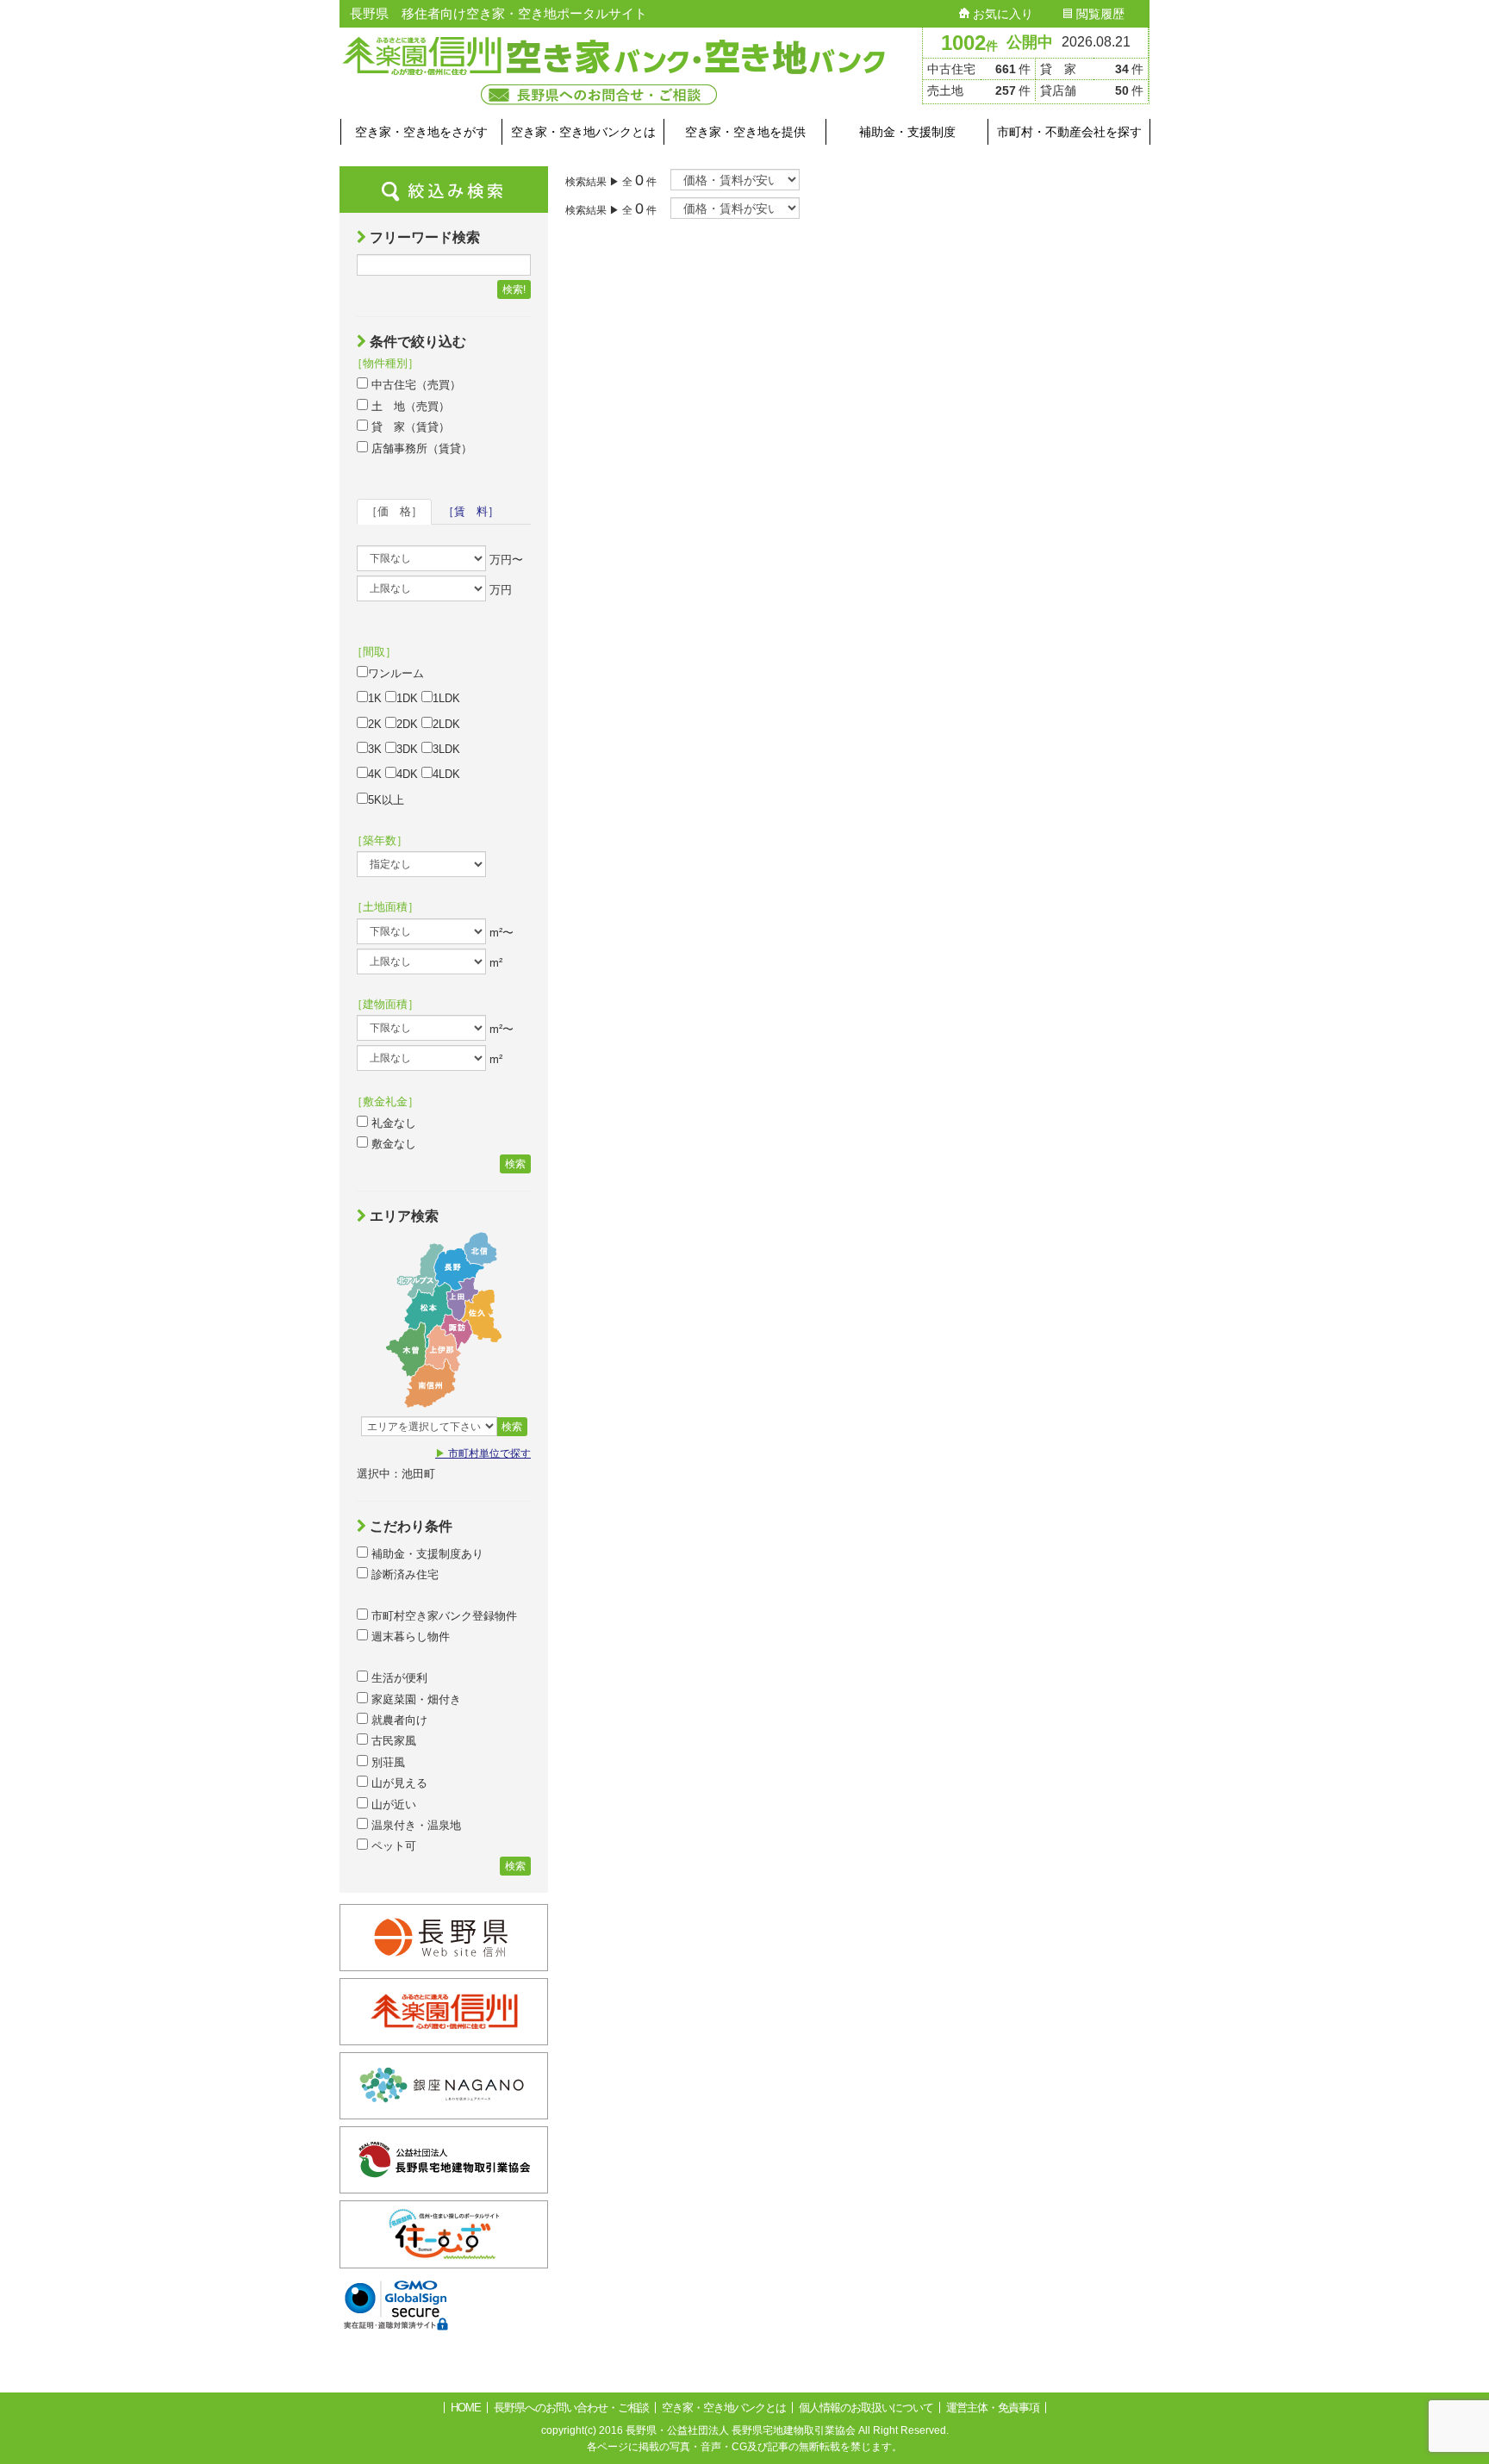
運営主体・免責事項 (993, 2408)
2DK (407, 724)
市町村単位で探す (483, 1453)
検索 (515, 1164)
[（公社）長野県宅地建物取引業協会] (444, 2183)
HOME (466, 2408)
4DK (407, 774)
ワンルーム (396, 673)
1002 (969, 43)
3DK (407, 749)
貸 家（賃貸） (409, 427)
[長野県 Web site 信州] (444, 1960)
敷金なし (392, 1144)
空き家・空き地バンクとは (583, 132)
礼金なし (392, 1123)
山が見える (398, 1783)
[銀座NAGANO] (444, 2109)
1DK (407, 698)
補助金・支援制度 (907, 132)
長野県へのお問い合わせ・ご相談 (571, 2408)
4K (375, 774)
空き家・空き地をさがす (421, 132)
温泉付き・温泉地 (414, 1825)
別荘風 (386, 1762)
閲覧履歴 (1099, 14)
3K (375, 749)
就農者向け (398, 1720)
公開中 (1030, 42)
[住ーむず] (444, 2258)
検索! (514, 289)
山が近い (392, 1804)
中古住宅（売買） (414, 385)
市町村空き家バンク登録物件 (442, 1616)
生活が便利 (398, 1678)
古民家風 (392, 1741)
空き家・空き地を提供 (745, 132)
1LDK (446, 698)
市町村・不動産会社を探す (1069, 132)
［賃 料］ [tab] (471, 511)
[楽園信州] (444, 2035)
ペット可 (392, 1846)
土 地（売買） (409, 406)
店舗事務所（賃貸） (420, 448)
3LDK (446, 749)
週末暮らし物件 (409, 1636)
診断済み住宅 (403, 1574)
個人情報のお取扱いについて (866, 2408)
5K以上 (386, 800)
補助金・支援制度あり (426, 1554)
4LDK (446, 774)
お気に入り (1001, 14)
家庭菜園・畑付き (414, 1699)
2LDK (446, 724)
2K (375, 724)
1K (375, 698)
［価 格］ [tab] (394, 511)
